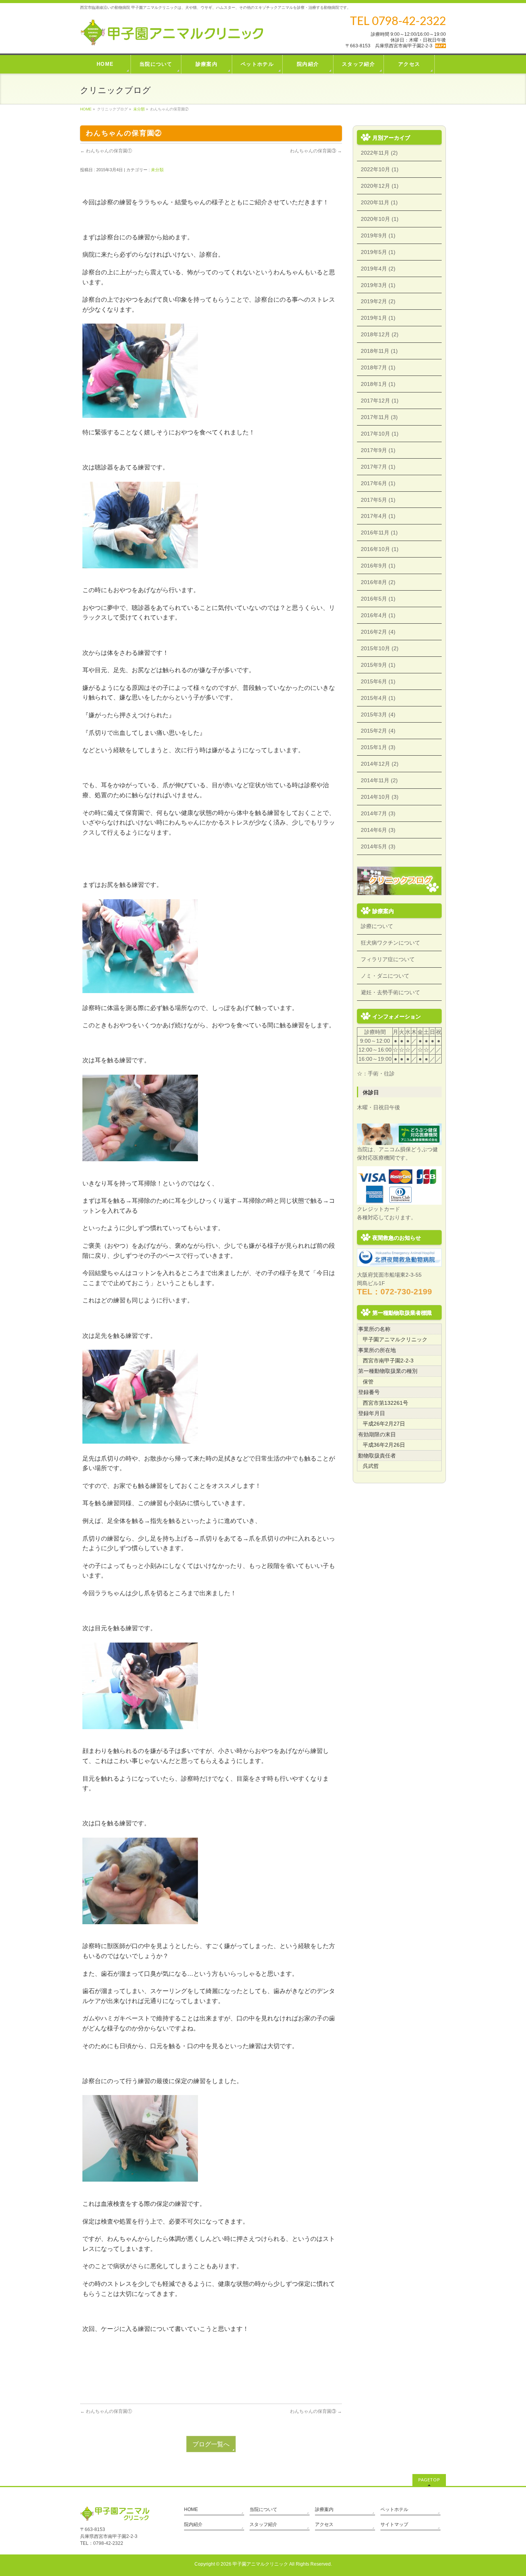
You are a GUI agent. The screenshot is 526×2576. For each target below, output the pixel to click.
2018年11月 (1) (379, 351)
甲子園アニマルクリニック (260, 2564)
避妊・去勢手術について (390, 992)
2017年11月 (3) (379, 417)
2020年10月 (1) (380, 219)
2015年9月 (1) (378, 665)
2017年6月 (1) (378, 483)
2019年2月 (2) (378, 301)
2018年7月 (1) (378, 367)
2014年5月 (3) (378, 846)
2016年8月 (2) (378, 582)
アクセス (324, 2524)
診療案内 (324, 2509)
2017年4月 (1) (378, 516)
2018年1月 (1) (378, 384)
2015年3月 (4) (378, 715)
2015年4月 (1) (378, 698)
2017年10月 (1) (380, 434)
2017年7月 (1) (378, 467)
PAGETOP (429, 2480)
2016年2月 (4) (378, 632)
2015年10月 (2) (380, 648)
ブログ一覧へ (211, 2444)
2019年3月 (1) (378, 285)
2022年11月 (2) (379, 153)
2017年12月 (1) (380, 401)
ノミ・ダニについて (385, 976)
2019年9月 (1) (378, 235)
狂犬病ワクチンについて (390, 943)
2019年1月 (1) (378, 318)
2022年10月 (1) (380, 169)
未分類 (139, 109)
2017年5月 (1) (378, 500)
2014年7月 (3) (378, 813)
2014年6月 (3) (378, 830)
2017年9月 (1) (378, 450)
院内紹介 (193, 2524)
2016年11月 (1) (379, 533)
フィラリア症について (388, 959)
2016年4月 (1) (378, 615)
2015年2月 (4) (378, 731)
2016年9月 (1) (378, 566)
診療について (377, 926)
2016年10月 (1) (380, 549)
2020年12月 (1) (380, 186)
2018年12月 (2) (380, 334)
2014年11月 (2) (379, 780)
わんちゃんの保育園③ (316, 151)
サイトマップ (394, 2524)
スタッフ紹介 (263, 2524)
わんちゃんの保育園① (106, 151)
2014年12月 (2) (380, 764)
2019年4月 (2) (378, 269)
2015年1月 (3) (378, 747)
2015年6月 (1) (378, 681)
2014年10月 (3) (380, 797)
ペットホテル (394, 2509)
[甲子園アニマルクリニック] (172, 37)
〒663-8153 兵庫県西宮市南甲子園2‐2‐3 (389, 46)
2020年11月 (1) (379, 202)
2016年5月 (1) (378, 599)
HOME (86, 109)
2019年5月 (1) (378, 252)
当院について (263, 2509)
